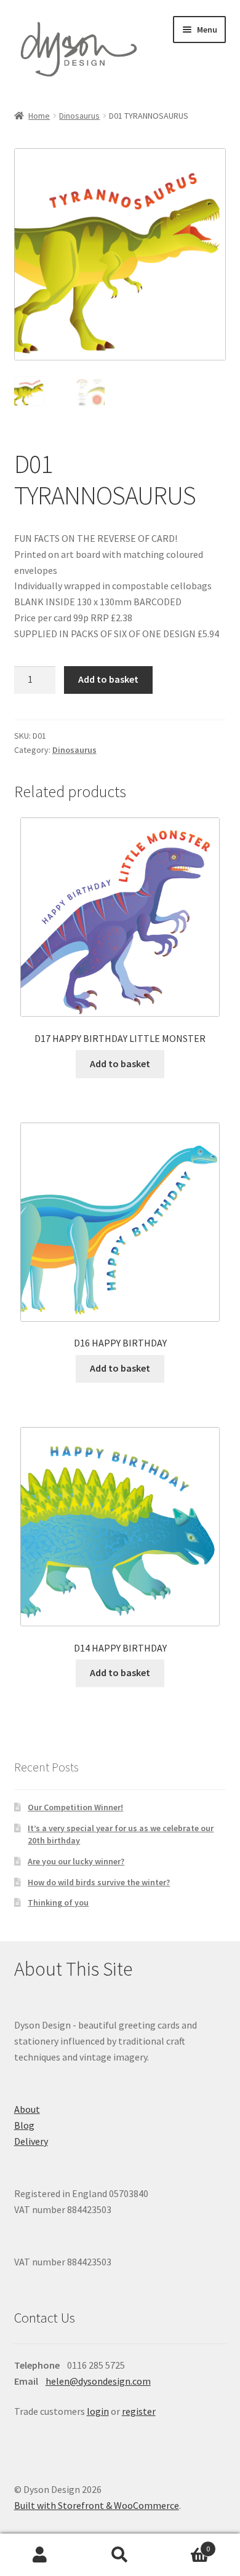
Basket (185, 2544)
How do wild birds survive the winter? (99, 1882)
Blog (24, 2125)
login (98, 2411)
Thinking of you (58, 1902)
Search (120, 2555)
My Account (40, 2555)
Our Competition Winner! (75, 1807)
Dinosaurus (79, 116)
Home (39, 116)
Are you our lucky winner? (76, 1861)
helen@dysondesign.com (98, 2381)
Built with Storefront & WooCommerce (97, 2505)
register (139, 2411)
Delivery (31, 2141)
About (27, 2109)
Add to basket (108, 679)
